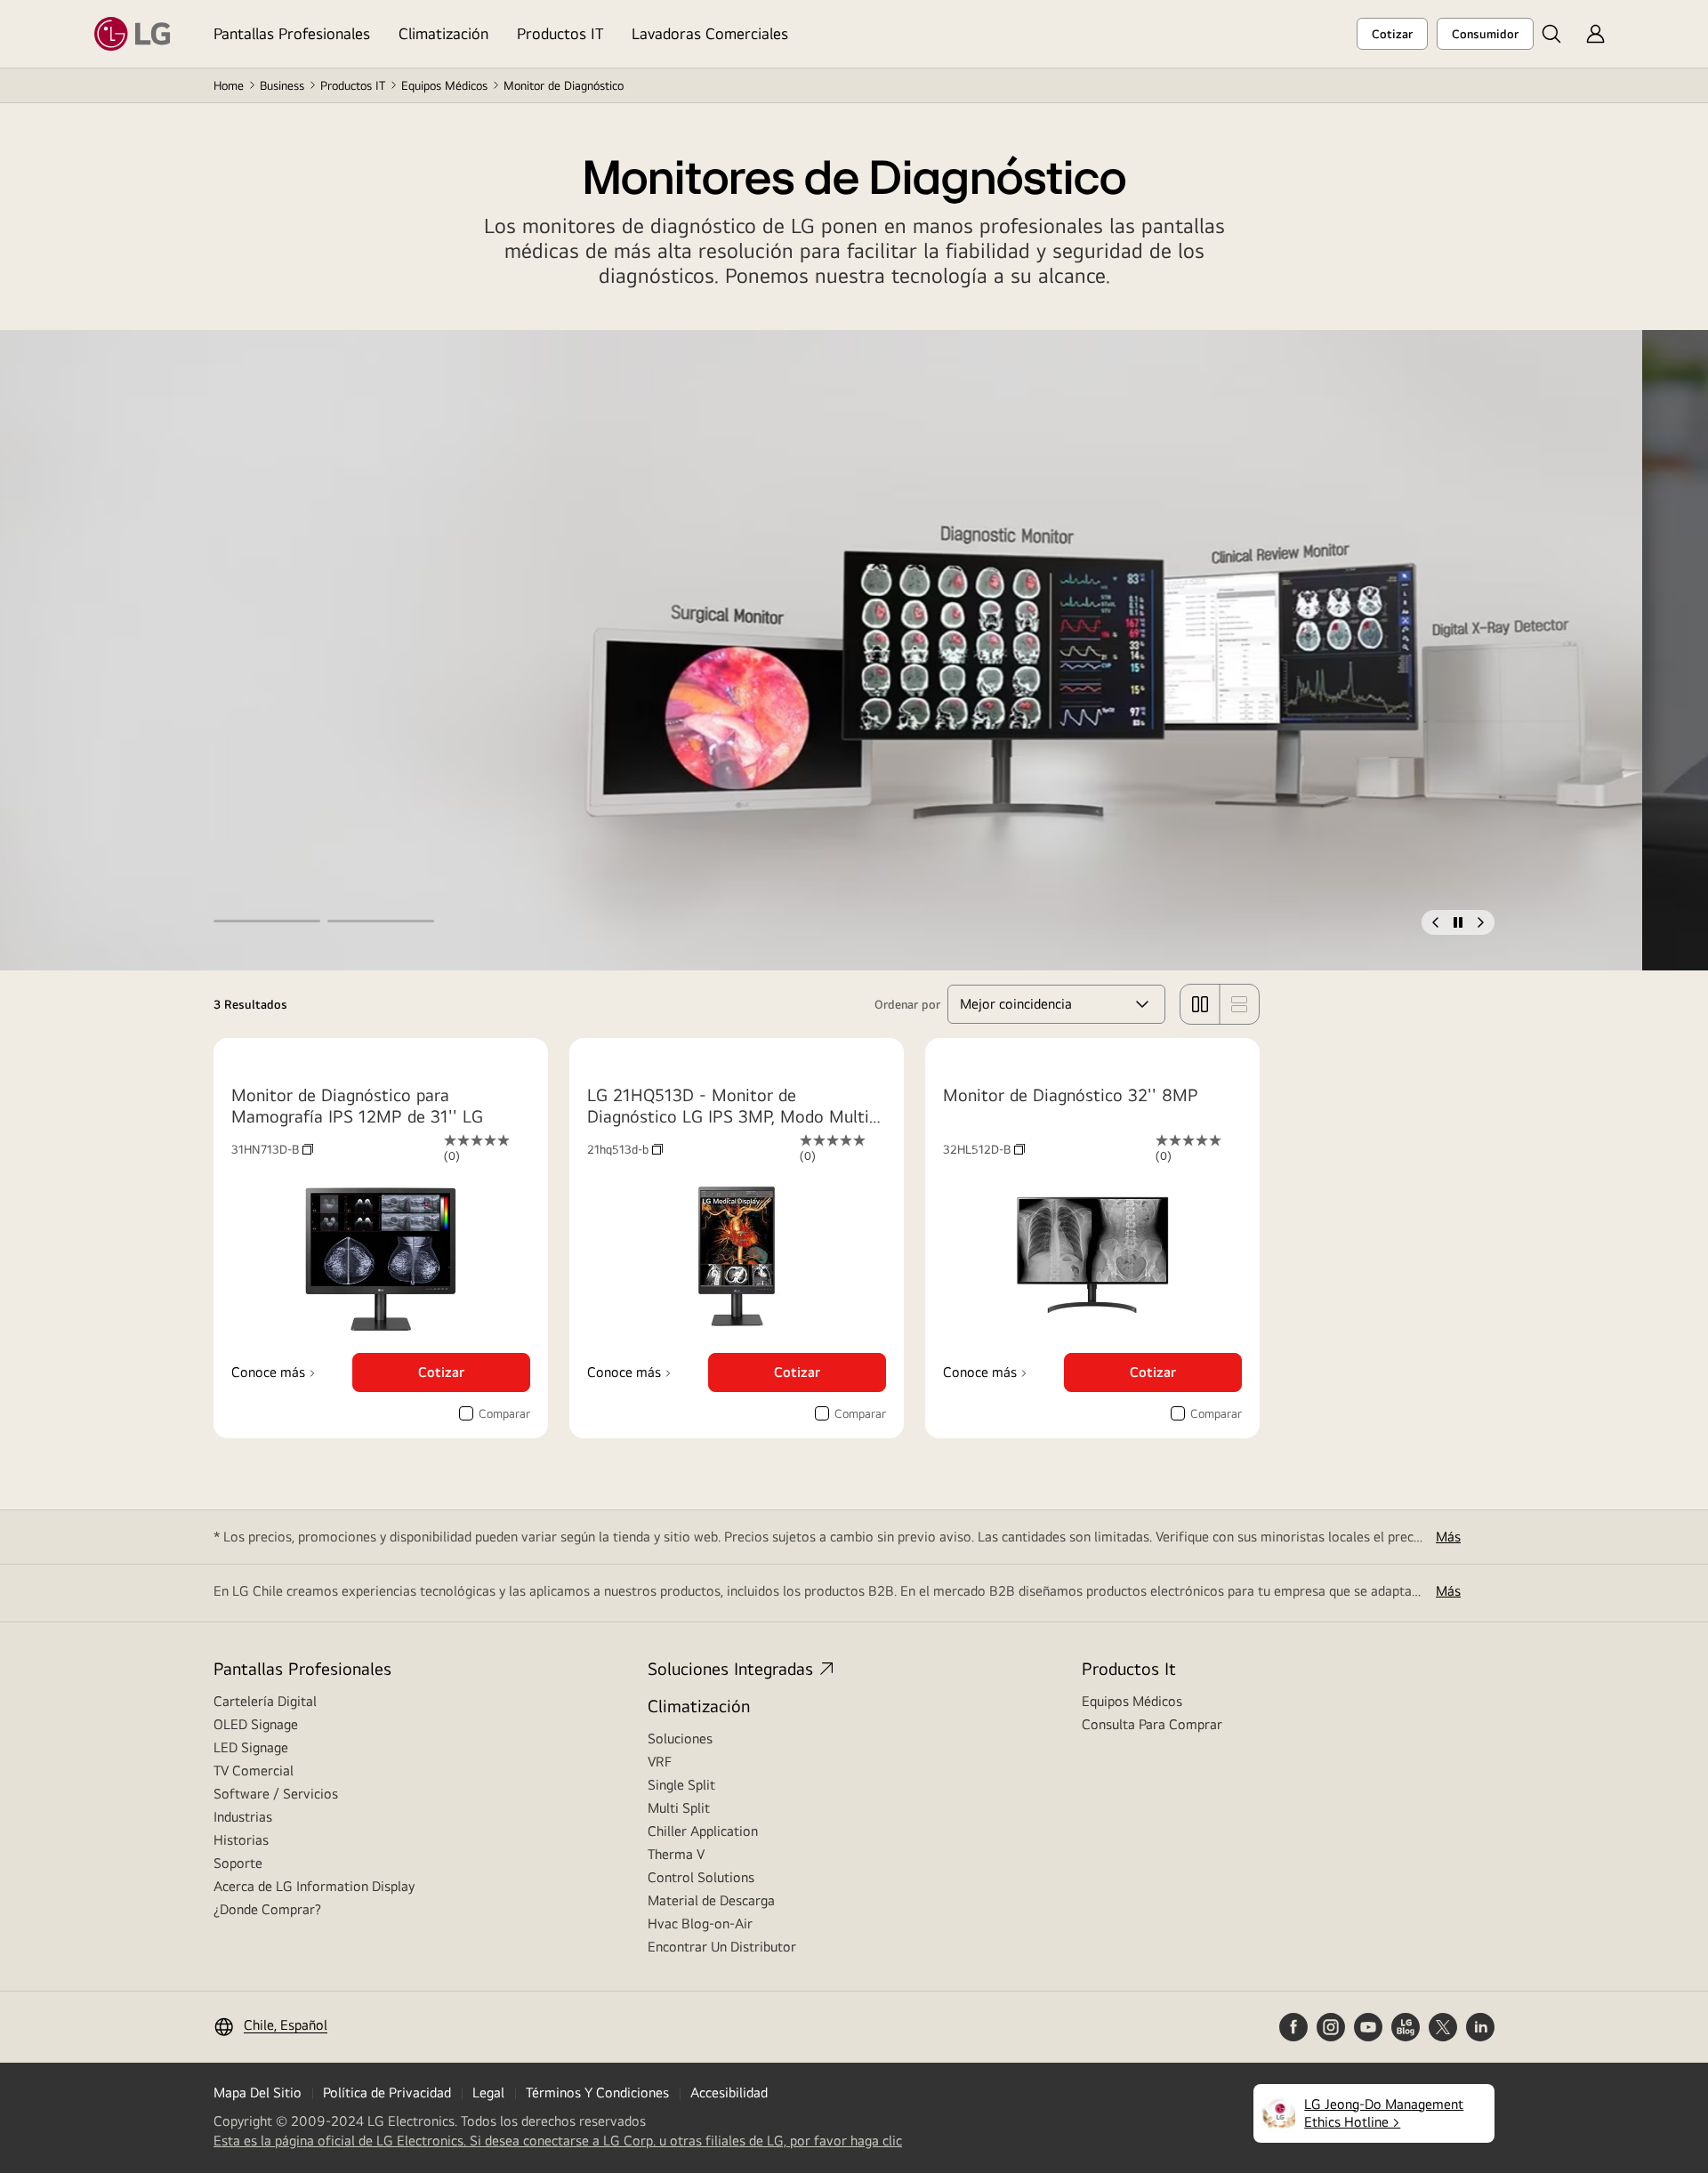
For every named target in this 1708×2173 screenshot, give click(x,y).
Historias (241, 1840)
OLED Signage (256, 1724)
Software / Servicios (276, 1794)
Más (1448, 1537)
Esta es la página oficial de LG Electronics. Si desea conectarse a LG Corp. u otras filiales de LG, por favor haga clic (558, 2141)
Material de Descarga (711, 1900)
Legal (488, 2093)
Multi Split (679, 1808)
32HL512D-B (984, 1149)
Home (229, 85)
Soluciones (680, 1738)
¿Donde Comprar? (267, 1909)
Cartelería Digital (265, 1701)
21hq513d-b (625, 1149)
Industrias (243, 1817)
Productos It (1129, 1668)
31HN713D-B (272, 1149)
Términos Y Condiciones (597, 2093)
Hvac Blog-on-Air (700, 1924)
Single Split (681, 1785)
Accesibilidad (729, 2093)
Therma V (676, 1854)
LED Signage (251, 1747)
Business (282, 85)
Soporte (238, 1863)
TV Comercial (254, 1771)
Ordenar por (907, 1004)
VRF (660, 1762)
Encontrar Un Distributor (722, 1947)
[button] (1551, 34)
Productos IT (560, 33)
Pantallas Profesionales (292, 33)
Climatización (443, 33)
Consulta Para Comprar (1152, 1724)
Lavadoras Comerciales (710, 33)
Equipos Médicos (444, 85)
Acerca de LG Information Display (314, 1886)
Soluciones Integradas (730, 1668)
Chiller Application (703, 1831)
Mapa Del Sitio (258, 2093)
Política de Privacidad (387, 2093)
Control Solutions (701, 1877)
